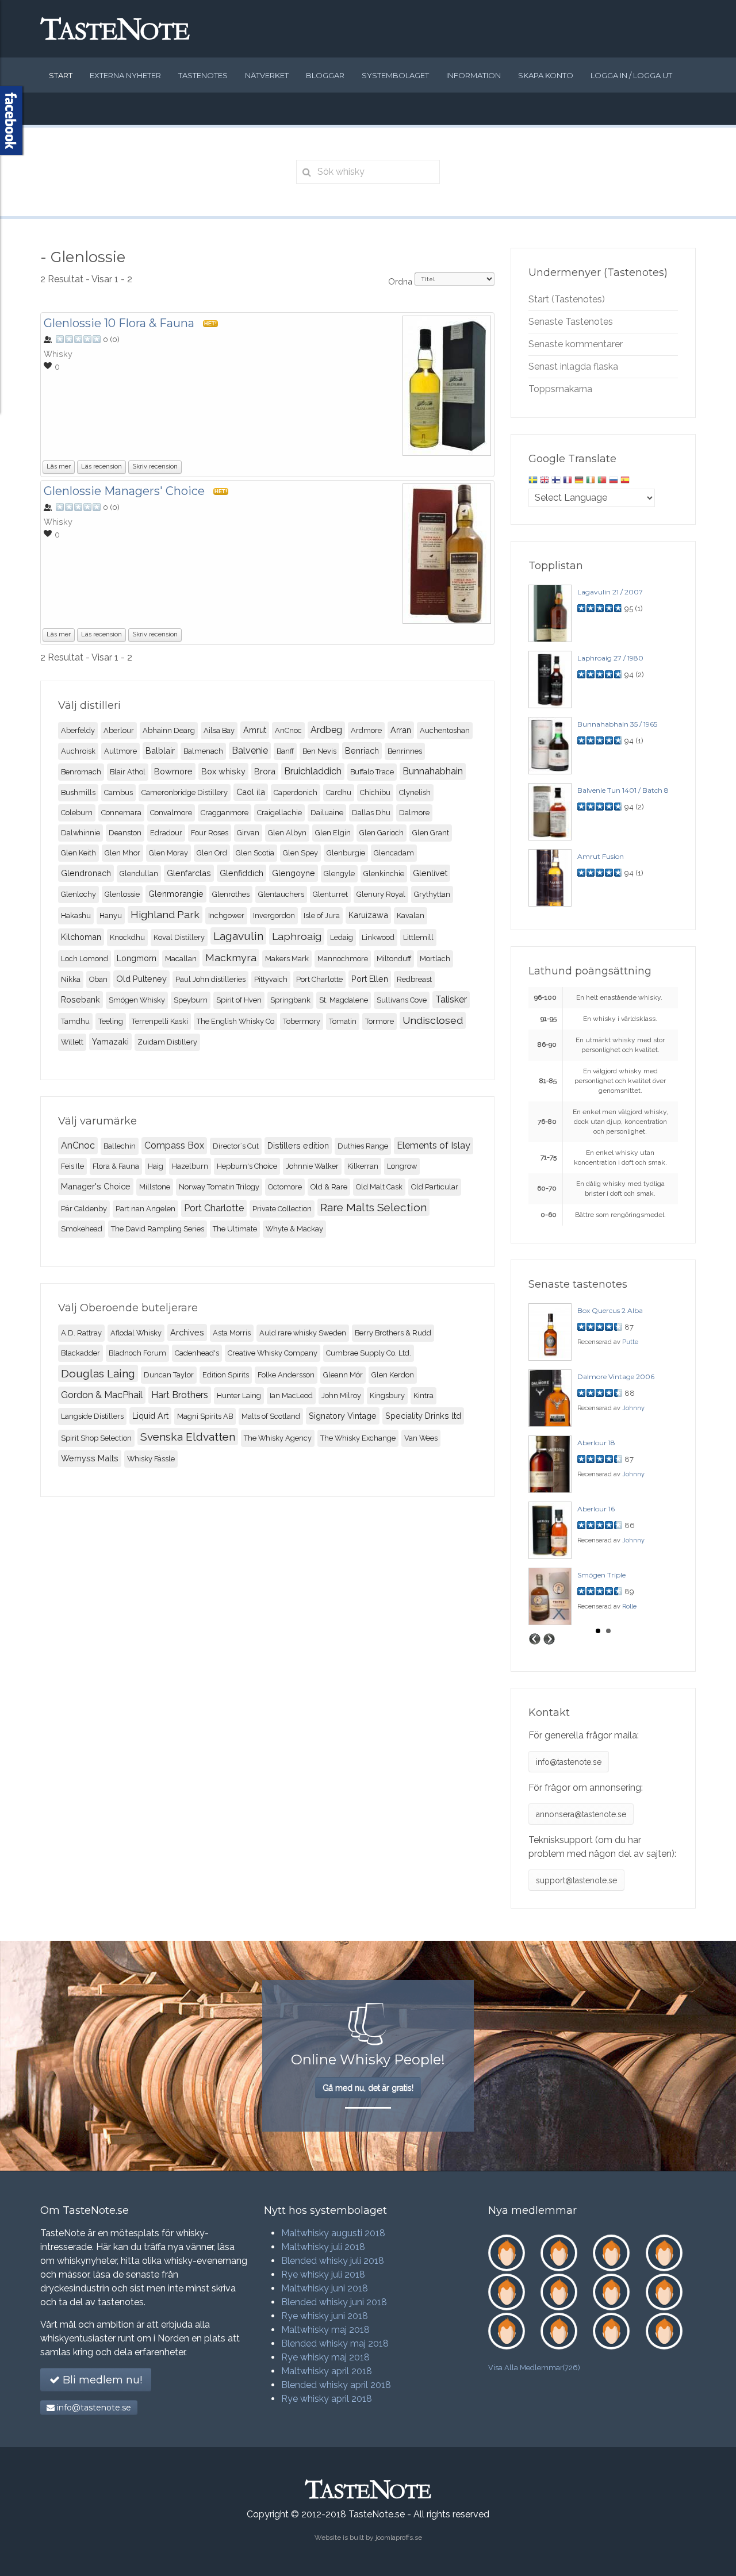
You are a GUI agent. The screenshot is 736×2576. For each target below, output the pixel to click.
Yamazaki (110, 1041)
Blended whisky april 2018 (336, 2385)
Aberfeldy (78, 730)
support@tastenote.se (576, 1880)
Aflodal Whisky (136, 1333)
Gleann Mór (343, 1375)
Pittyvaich (271, 979)
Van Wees (421, 1438)
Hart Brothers (180, 1395)
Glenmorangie (176, 894)
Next (549, 1639)
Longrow (402, 1166)
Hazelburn (190, 1166)
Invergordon (274, 915)
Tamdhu (75, 1021)
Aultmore (120, 751)
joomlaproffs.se (399, 2537)
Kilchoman (81, 937)
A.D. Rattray (81, 1333)
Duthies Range (363, 1146)
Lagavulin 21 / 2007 (610, 592)
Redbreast (414, 979)
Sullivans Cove (402, 1000)
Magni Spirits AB (205, 1416)
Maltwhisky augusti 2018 (333, 2233)
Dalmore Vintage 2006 (616, 1377)
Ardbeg (326, 730)
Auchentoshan (445, 730)
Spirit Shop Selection (96, 1438)
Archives (187, 1332)
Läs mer (59, 467)
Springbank (290, 1000)
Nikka (71, 979)
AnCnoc (288, 730)
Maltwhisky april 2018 (327, 2371)
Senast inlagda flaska (573, 366)
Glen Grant (431, 833)
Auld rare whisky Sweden (303, 1333)
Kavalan (411, 915)
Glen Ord (212, 853)
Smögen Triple (601, 1575)
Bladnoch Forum (137, 1353)
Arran (401, 730)
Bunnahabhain (433, 771)
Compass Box (174, 1145)
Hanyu (111, 915)
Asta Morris (232, 1333)
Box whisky (223, 771)
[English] (545, 481)
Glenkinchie (384, 874)
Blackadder (80, 1353)
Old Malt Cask (379, 1187)
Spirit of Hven (239, 1000)
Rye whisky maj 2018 (325, 2357)
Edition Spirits (226, 1375)
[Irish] (591, 481)
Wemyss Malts (90, 1458)
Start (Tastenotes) (567, 299)
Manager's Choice (96, 1186)
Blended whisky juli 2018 (333, 2261)
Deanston (125, 833)
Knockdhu (127, 937)
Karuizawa (368, 915)
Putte (630, 1342)
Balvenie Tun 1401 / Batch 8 (623, 790)
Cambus (118, 792)
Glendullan (139, 874)
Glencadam (394, 853)
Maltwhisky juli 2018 (323, 2247)
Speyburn (191, 1000)
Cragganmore (225, 813)
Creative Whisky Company (273, 1353)
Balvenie (250, 750)
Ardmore (366, 730)
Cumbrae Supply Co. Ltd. (369, 1353)
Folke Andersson (286, 1375)
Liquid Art (150, 1416)
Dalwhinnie (80, 833)
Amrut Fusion (601, 856)
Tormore (379, 1021)
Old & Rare (329, 1187)
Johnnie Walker (312, 1166)
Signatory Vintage (343, 1416)
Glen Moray (168, 853)
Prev (535, 1639)
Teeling (111, 1021)
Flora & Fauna (116, 1166)
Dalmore (414, 813)
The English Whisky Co (235, 1021)
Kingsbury (387, 1396)
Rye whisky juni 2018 (325, 2316)
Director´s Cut (236, 1146)
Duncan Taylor (169, 1375)
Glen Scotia (255, 853)
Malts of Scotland (271, 1416)
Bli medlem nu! (101, 2380)
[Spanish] (625, 481)
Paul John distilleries (210, 979)
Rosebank (80, 999)
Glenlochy (78, 894)
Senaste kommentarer (576, 344)
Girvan (248, 833)
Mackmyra (231, 957)
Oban (98, 979)
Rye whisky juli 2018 (323, 2274)
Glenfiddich (241, 873)
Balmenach (203, 751)
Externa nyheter (125, 75)
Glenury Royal (381, 894)
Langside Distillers (92, 1416)
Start (61, 75)
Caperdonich (296, 792)
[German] (579, 481)
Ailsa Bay (219, 730)
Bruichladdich (313, 771)
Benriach (362, 750)
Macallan (181, 959)
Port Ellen (370, 979)
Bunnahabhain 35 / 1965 (617, 724)
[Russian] (614, 481)
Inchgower (226, 915)
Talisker (451, 999)
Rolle (629, 1606)
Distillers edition (298, 1145)
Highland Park (165, 914)
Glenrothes (231, 894)
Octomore (285, 1187)
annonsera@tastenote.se (581, 1814)
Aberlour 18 (596, 1443)
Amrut (255, 730)
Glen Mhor (122, 853)
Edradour (166, 833)
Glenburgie (346, 853)
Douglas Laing (98, 1373)
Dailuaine (327, 813)
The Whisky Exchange (358, 1438)
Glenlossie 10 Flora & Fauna (119, 323)
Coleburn (77, 813)
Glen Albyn (287, 833)
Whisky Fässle (151, 1459)
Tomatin (343, 1021)
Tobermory (302, 1021)
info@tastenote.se (569, 1762)
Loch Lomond (85, 959)
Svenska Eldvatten (188, 1437)
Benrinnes (405, 751)
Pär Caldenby (84, 1209)
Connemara (121, 813)
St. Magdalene (344, 1000)
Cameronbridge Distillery (185, 792)
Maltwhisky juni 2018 (325, 2288)
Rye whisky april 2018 (327, 2399)
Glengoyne (294, 873)
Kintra (423, 1396)
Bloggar (325, 75)
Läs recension (101, 467)
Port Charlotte (319, 979)
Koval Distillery (179, 937)
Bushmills (78, 792)
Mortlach (435, 959)
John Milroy (341, 1396)
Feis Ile (72, 1166)
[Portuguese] (602, 481)
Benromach (81, 772)
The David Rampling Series (158, 1229)
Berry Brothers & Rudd (393, 1333)
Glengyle (339, 874)
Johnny (633, 1408)
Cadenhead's (197, 1353)
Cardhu (339, 792)
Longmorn (137, 958)
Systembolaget (395, 75)
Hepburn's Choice (247, 1166)
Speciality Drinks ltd (423, 1416)
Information (474, 75)
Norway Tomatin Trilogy (219, 1187)
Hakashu (76, 915)
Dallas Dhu (371, 813)
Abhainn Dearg (169, 730)
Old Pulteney (141, 979)
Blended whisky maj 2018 (335, 2343)
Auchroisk (78, 751)
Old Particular (435, 1187)
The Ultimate (235, 1229)
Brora (265, 771)
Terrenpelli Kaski (160, 1021)
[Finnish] (556, 481)
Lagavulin (238, 936)
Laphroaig (297, 936)
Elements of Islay (434, 1145)
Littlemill (418, 937)
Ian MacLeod (291, 1396)
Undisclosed (433, 1020)
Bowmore (173, 771)
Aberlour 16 (596, 1509)
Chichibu (375, 792)
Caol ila (251, 792)
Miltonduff (394, 959)
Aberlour (119, 730)
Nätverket (267, 75)
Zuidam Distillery (167, 1042)
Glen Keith (78, 853)
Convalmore (171, 813)
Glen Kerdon (393, 1375)
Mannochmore (343, 959)
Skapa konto (546, 75)
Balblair (160, 750)
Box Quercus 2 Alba (610, 1310)
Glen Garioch (382, 833)
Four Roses (210, 833)
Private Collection (282, 1209)
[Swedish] (533, 481)
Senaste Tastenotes (571, 322)
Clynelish (415, 792)
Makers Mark (287, 959)
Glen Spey (300, 853)
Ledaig (342, 937)
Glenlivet (430, 873)
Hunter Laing (239, 1396)
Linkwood (378, 937)
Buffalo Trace (372, 772)
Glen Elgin (333, 833)
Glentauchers (281, 894)
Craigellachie (279, 813)
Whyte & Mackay (294, 1229)
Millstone (155, 1187)
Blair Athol (128, 772)
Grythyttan (432, 894)
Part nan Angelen (145, 1209)
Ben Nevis (319, 751)
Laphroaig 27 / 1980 (610, 658)
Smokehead (82, 1229)
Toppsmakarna (560, 389)
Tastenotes (203, 75)
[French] (568, 481)
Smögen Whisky (137, 1000)
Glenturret (330, 894)
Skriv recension (155, 467)
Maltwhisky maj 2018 (325, 2330)
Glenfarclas (189, 873)
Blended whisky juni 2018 (334, 2302)
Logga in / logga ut (631, 75)
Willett (72, 1042)
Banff (285, 751)
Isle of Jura (322, 915)
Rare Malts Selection (373, 1207)
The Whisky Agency (278, 1438)
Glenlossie (122, 894)
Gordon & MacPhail (102, 1395)
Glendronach (86, 873)
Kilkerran (363, 1166)
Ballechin (120, 1146)
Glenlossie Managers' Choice (124, 491)
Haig (156, 1166)
